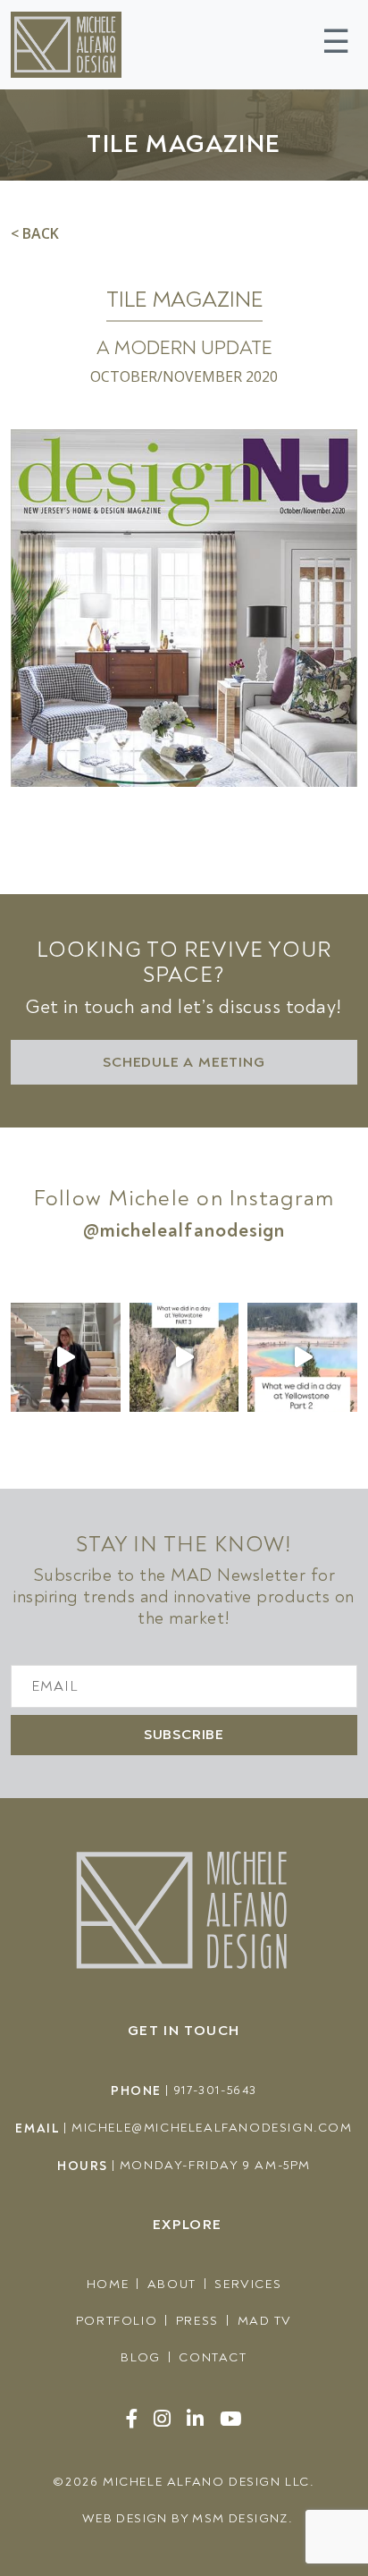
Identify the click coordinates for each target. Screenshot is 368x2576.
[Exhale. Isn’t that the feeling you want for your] (66, 1358)
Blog (140, 2357)
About (172, 2284)
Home (108, 2284)
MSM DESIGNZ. (243, 2518)
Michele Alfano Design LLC (206, 2482)
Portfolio (117, 2321)
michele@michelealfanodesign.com (212, 2128)
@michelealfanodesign (184, 1230)
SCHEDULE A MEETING (184, 1062)
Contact (213, 2357)
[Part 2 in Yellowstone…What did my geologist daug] (302, 1358)
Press (197, 2321)
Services (248, 2284)
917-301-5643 (215, 2090)
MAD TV (265, 2321)
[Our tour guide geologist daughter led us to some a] (184, 1358)
